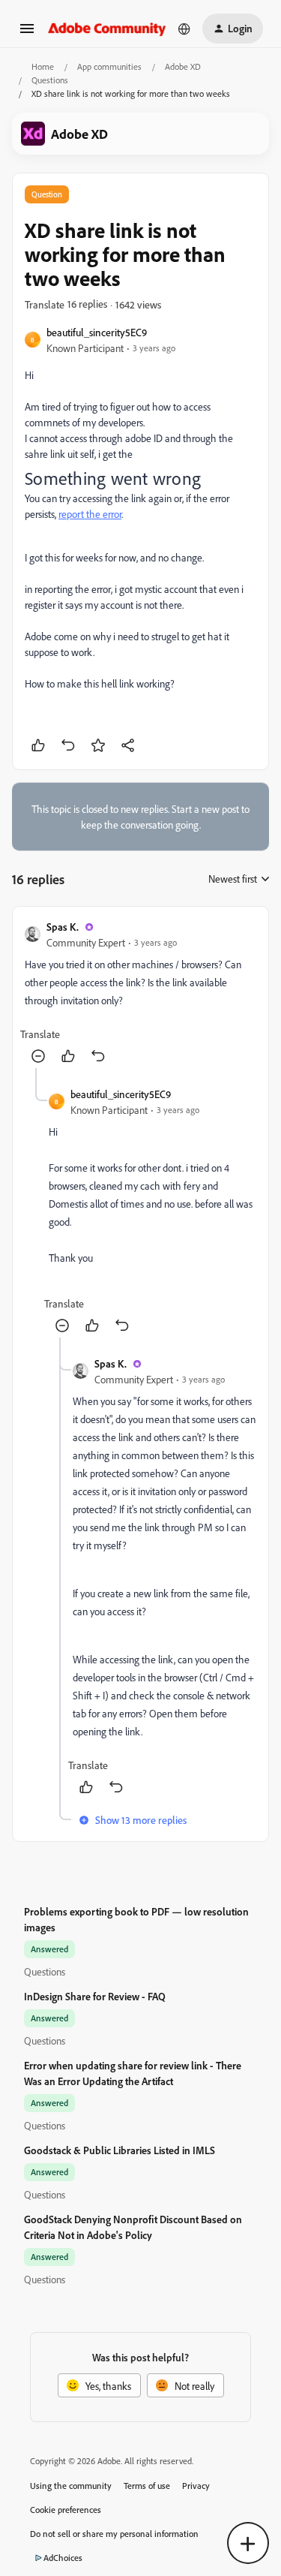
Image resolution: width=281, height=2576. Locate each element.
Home (43, 66)
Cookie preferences (66, 2510)
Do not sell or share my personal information (114, 2534)
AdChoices (63, 2558)
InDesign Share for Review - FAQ (95, 1996)
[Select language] (184, 29)
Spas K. (63, 927)
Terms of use (147, 2486)
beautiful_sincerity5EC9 (97, 332)
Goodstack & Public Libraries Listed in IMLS (120, 2150)
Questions (50, 80)
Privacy (196, 2486)
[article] (140, 993)
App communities (109, 66)
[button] (27, 33)
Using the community (71, 2486)
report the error (90, 514)
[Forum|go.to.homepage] (107, 28)
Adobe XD (183, 66)
